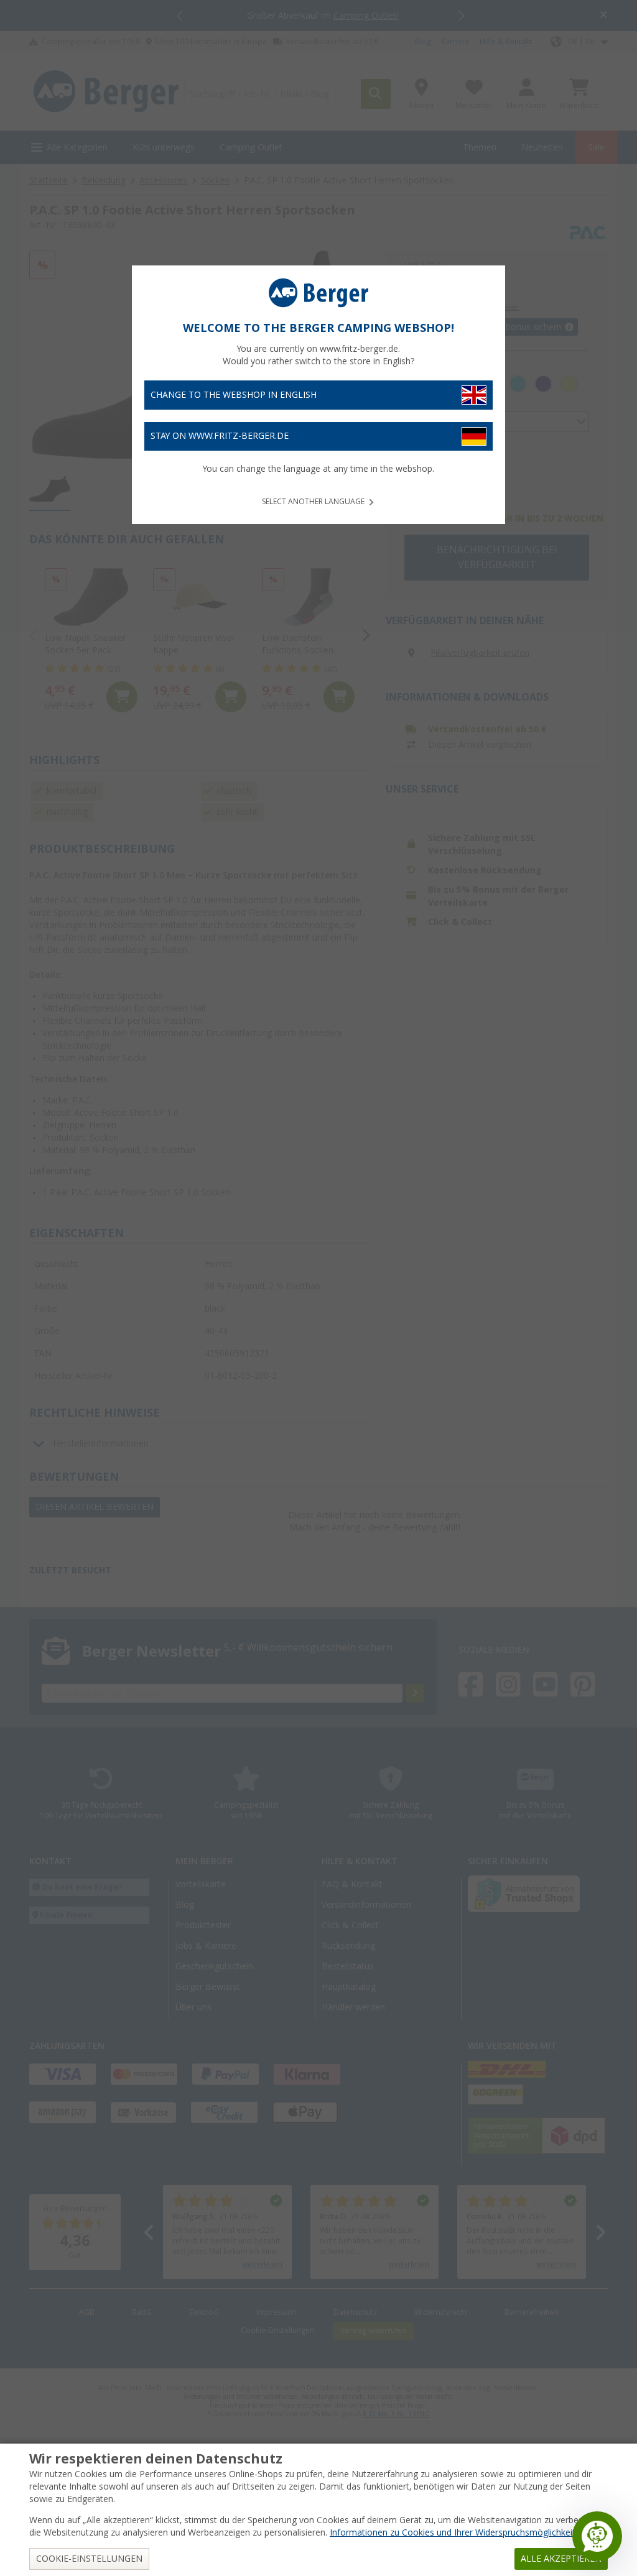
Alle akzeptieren (561, 2559)
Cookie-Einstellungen (89, 2559)
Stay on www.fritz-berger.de (220, 436)
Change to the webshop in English (234, 395)
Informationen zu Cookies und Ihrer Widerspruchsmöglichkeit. (453, 2532)
